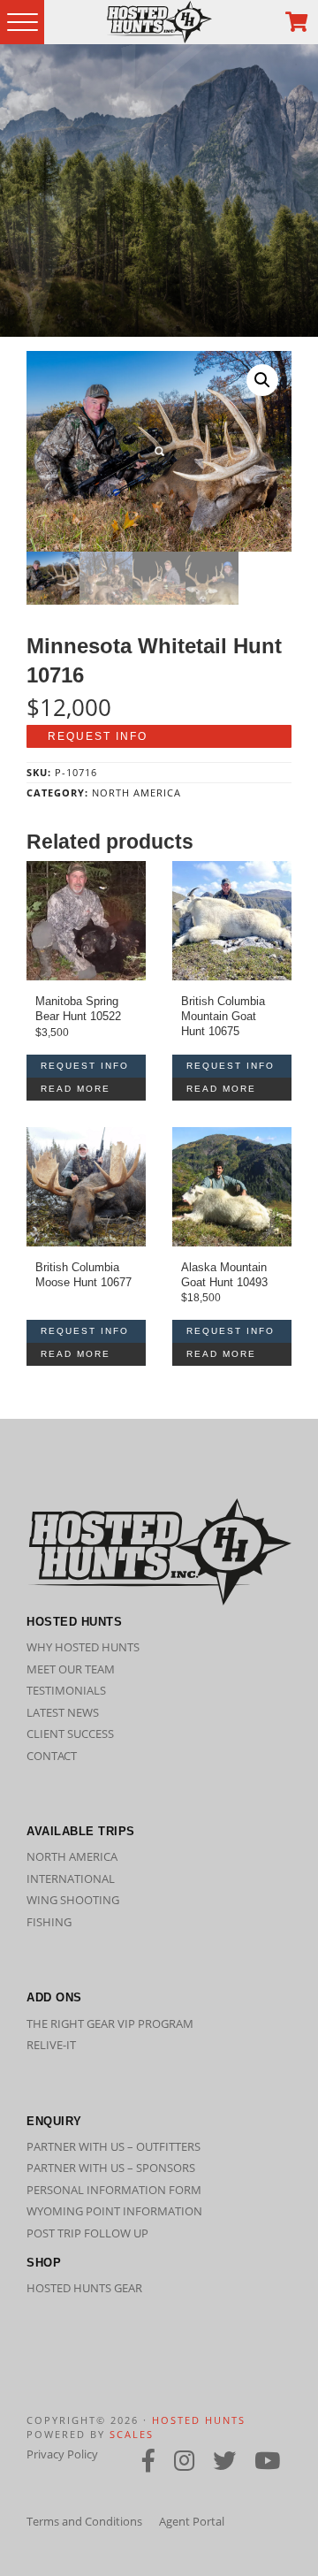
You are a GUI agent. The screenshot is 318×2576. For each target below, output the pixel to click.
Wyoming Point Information (114, 2211)
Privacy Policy (62, 2454)
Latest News (63, 1712)
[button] (262, 380)
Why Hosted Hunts (83, 1647)
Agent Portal (192, 2521)
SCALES (132, 2434)
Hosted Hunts (199, 2420)
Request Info (98, 736)
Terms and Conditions (84, 2521)
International (71, 1879)
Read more (76, 1089)
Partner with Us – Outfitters (114, 2146)
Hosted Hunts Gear (84, 2288)
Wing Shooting (73, 1900)
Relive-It (51, 2045)
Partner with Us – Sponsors (111, 2168)
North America (136, 793)
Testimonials (66, 1690)
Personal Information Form (114, 2190)
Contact (52, 1756)
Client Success (70, 1734)
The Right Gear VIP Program (110, 2023)
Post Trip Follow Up (87, 2233)
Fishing (49, 1922)
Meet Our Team (71, 1669)
